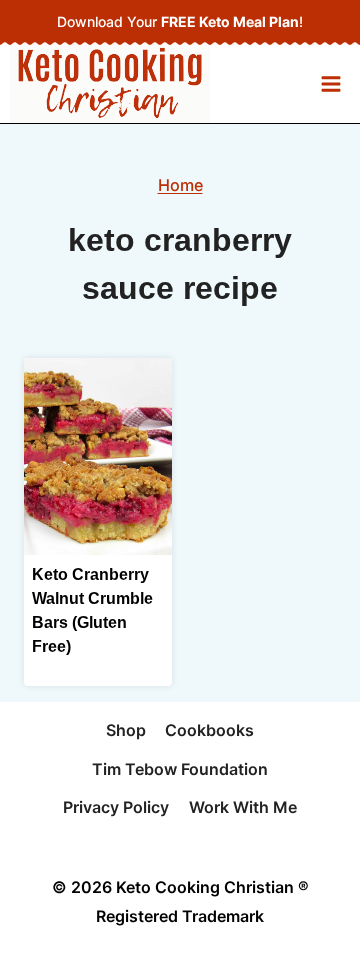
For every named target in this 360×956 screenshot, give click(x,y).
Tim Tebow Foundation (180, 769)
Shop (126, 730)
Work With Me (243, 807)
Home (180, 185)
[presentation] (98, 456)
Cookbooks (209, 730)
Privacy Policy (116, 807)
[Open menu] (330, 83)
